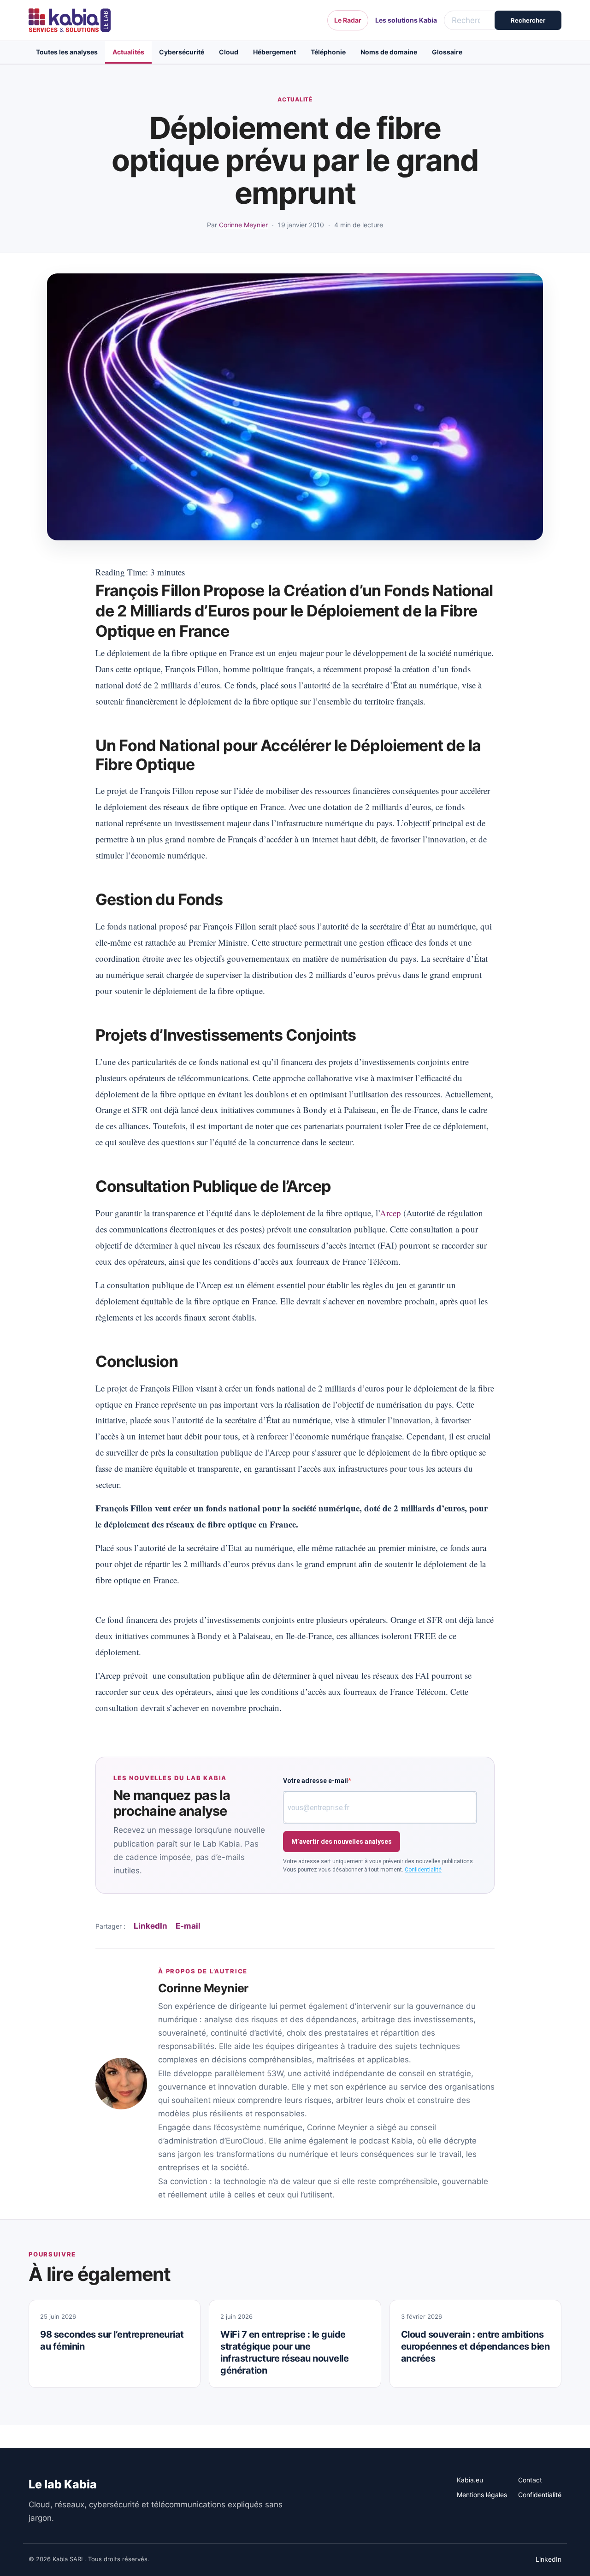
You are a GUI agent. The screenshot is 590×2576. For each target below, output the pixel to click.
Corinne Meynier (243, 225)
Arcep (390, 1213)
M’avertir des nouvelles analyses (342, 1842)
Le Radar (348, 20)
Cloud (229, 52)
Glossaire (447, 52)
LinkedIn (150, 1926)
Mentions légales (482, 2495)
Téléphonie (328, 52)
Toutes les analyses (67, 52)
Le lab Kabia (63, 2484)
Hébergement (274, 52)
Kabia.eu (470, 2480)
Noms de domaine (389, 52)
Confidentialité (423, 1870)
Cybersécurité (182, 52)
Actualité (295, 99)
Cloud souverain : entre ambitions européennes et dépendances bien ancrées (475, 2346)
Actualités (128, 52)
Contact (530, 2480)
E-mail (188, 1926)
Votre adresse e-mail (316, 1781)
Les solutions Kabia (406, 20)
